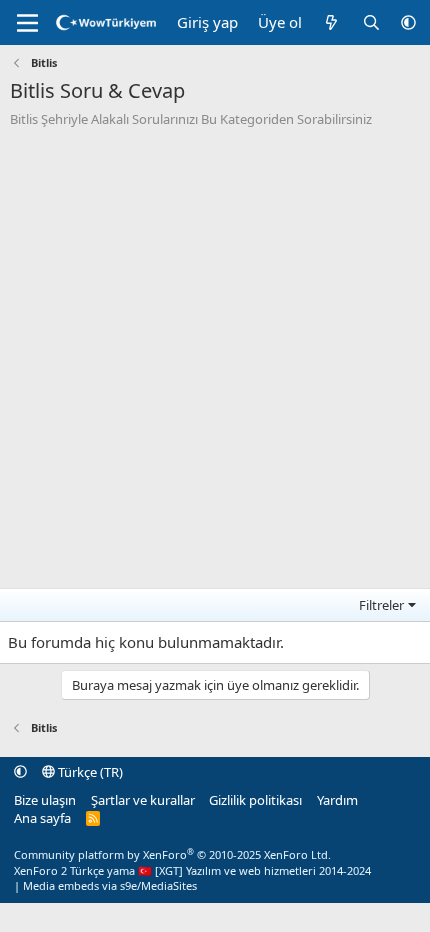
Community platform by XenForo (172, 854)
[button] (408, 22)
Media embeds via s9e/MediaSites (110, 885)
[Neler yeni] (331, 22)
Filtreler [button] (381, 605)
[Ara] (371, 22)
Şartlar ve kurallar (143, 800)
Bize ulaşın (45, 800)
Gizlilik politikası (255, 800)
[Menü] (27, 23)
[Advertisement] (215, 353)
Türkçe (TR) (89, 772)
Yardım (337, 800)
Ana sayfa (42, 818)
